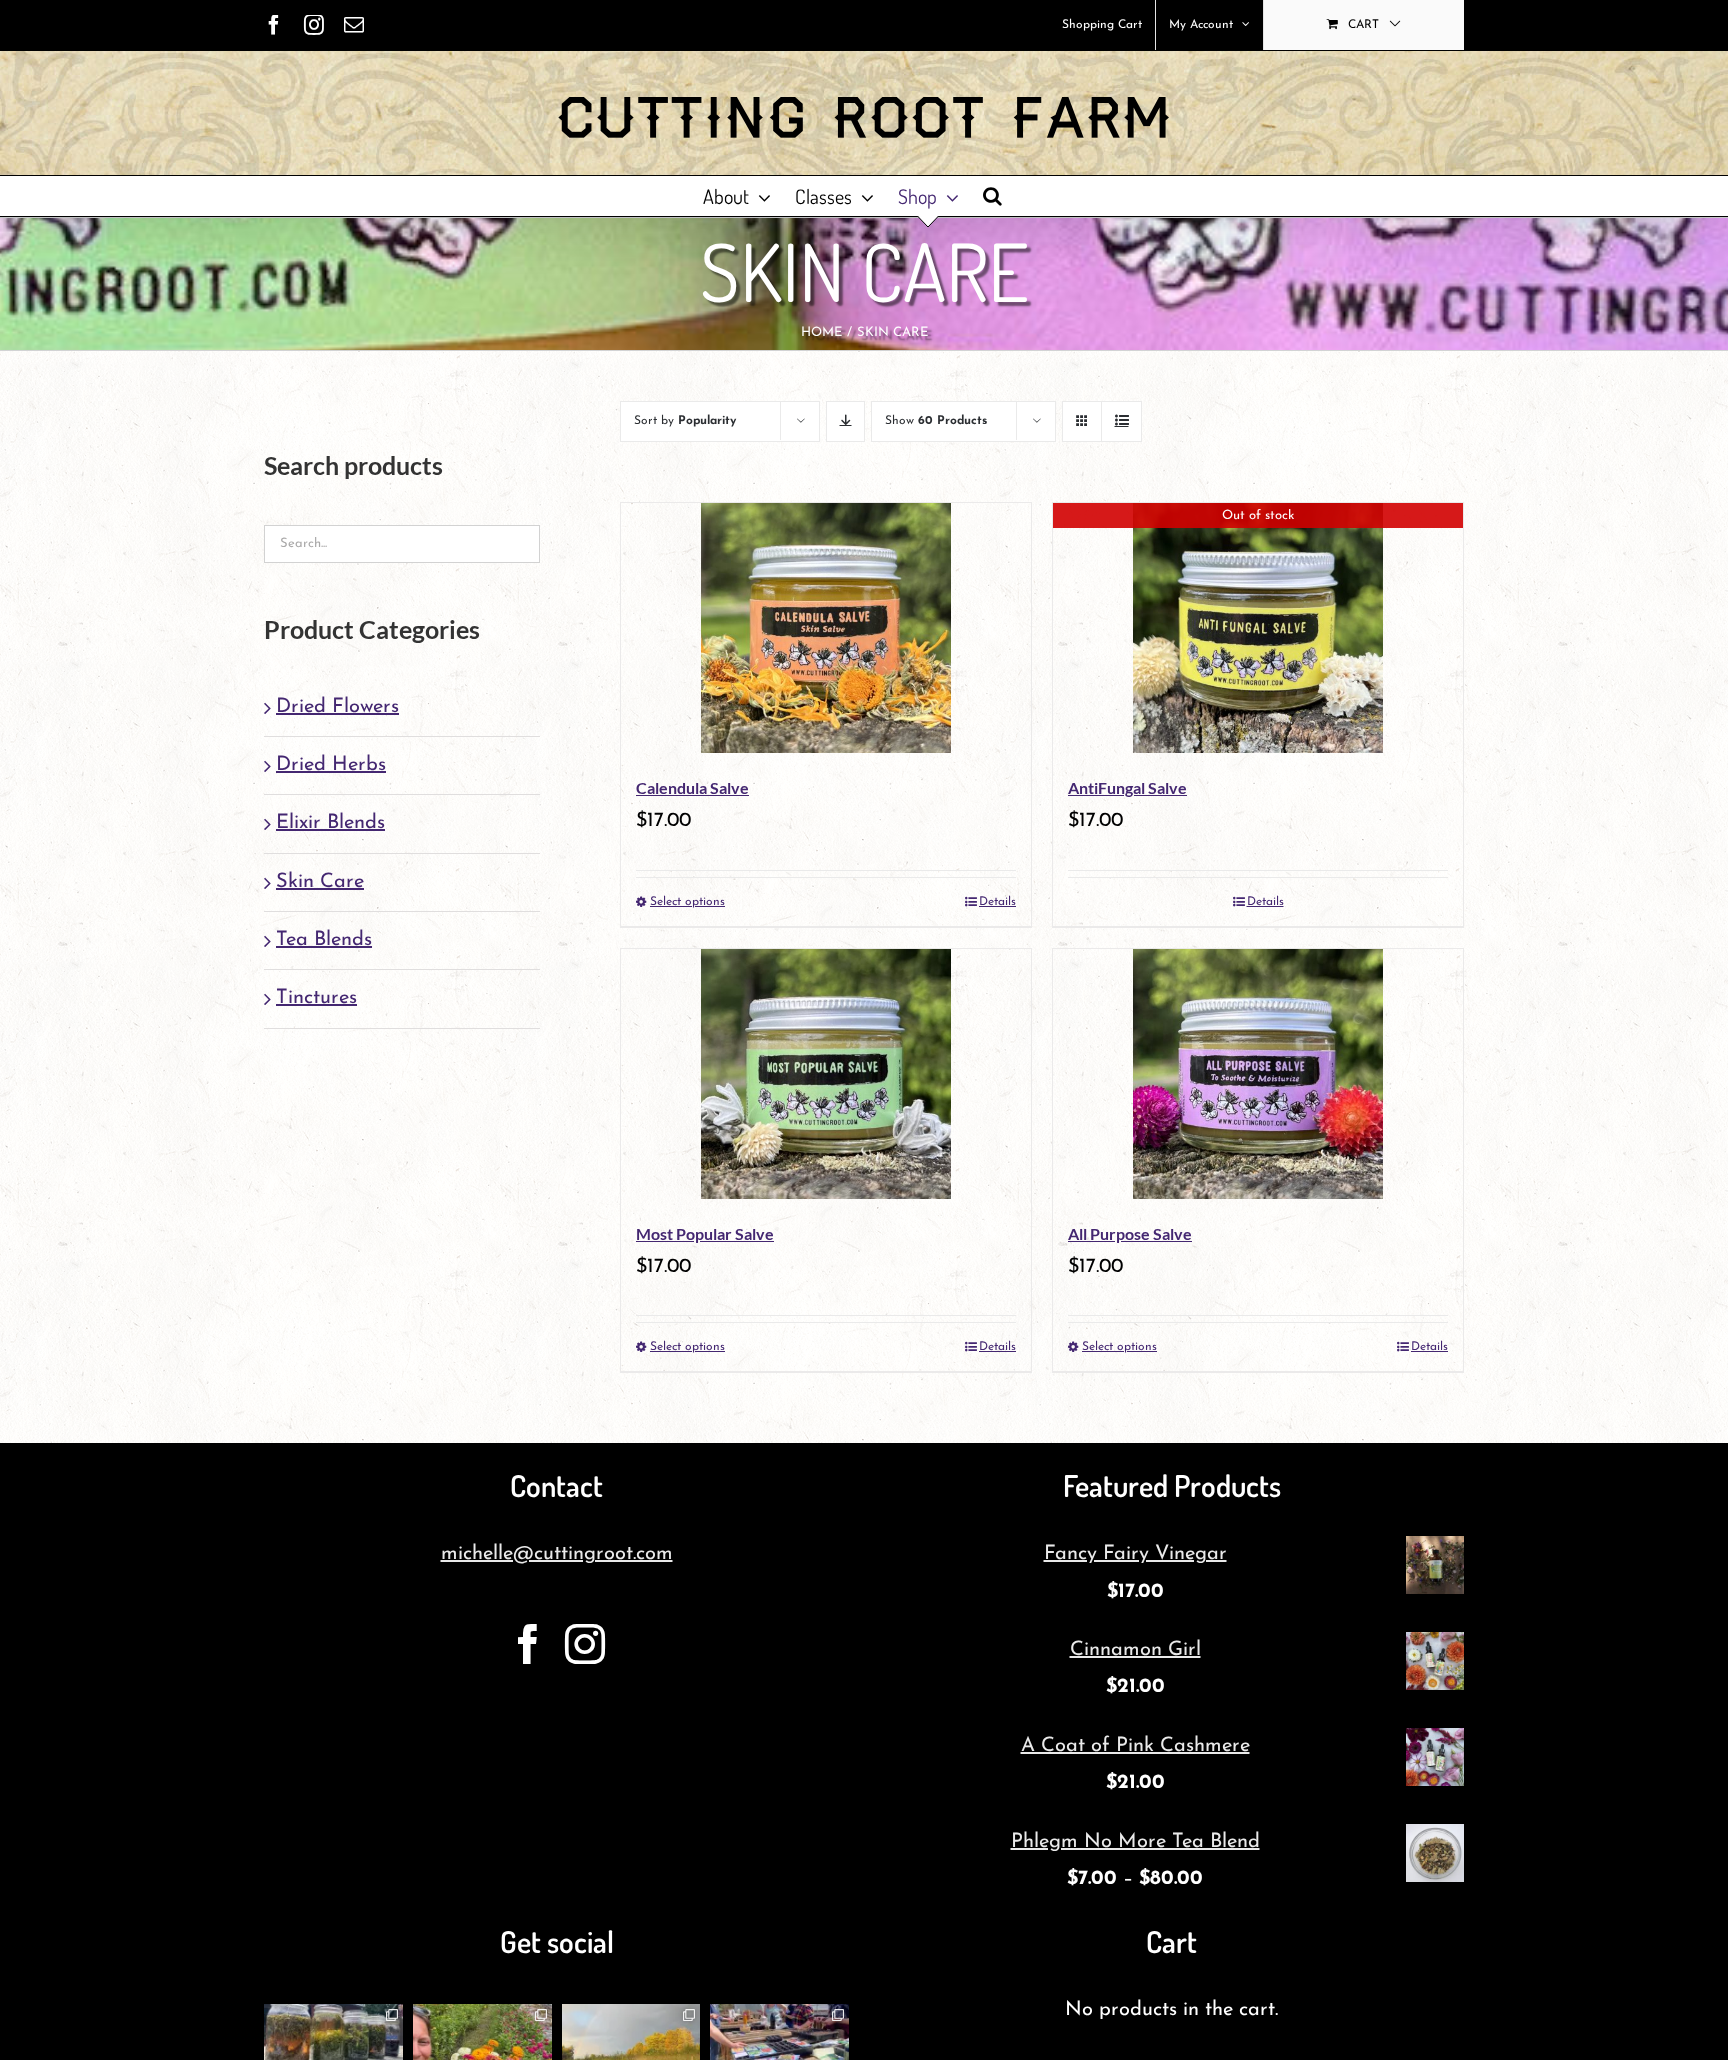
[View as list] (1121, 421)
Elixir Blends (330, 823)
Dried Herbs (331, 765)
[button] (992, 196)
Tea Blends (324, 940)
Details (997, 902)
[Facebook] (528, 1644)
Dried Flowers (337, 707)
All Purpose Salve (1130, 1233)
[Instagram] (585, 1644)
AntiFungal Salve (1127, 787)
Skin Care (320, 882)
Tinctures (316, 998)
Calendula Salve (692, 787)
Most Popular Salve (705, 1233)
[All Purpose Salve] (1258, 1074)
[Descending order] (845, 421)
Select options (687, 902)
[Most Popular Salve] (826, 1074)
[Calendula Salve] (826, 628)
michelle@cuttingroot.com (557, 1554)
